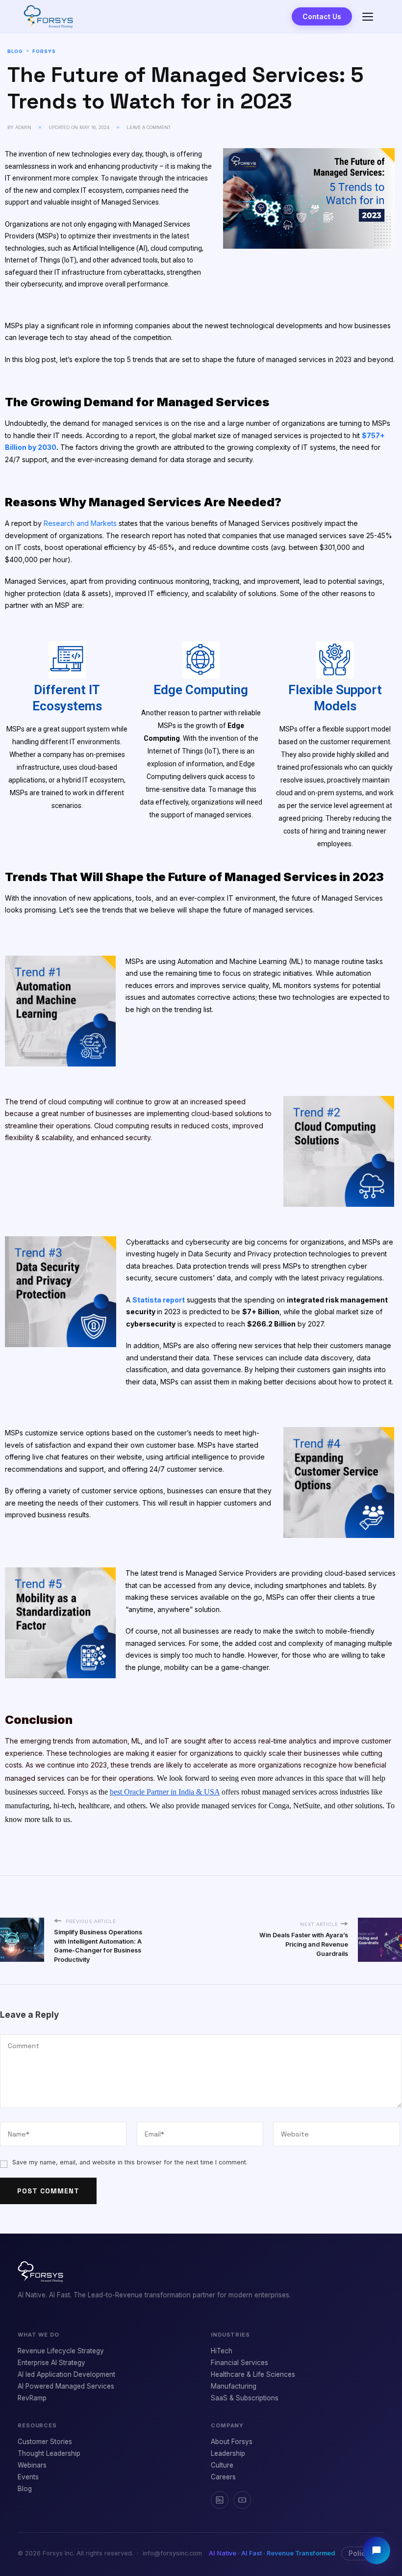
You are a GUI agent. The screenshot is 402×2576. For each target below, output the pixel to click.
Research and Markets (81, 523)
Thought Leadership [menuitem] (49, 2453)
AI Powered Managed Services (66, 2386)
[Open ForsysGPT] (377, 2550)
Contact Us (322, 16)
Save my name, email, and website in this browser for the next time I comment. (130, 2162)
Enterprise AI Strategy (51, 2363)
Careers (223, 2477)
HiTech (222, 2351)
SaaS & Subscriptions (245, 2398)
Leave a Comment (149, 127)
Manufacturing (234, 2386)
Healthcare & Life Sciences (253, 2374)
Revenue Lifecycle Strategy (61, 2351)
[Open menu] (368, 17)
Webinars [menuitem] (32, 2465)
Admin (23, 127)
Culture (222, 2465)
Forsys (44, 51)
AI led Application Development (66, 2374)
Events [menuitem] (28, 2477)
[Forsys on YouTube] (242, 2500)
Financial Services (239, 2363)
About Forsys (232, 2442)
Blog (15, 51)
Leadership (228, 2453)
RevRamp (32, 2398)
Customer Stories (45, 2442)
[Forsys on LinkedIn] (220, 2500)
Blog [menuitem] (25, 2489)
